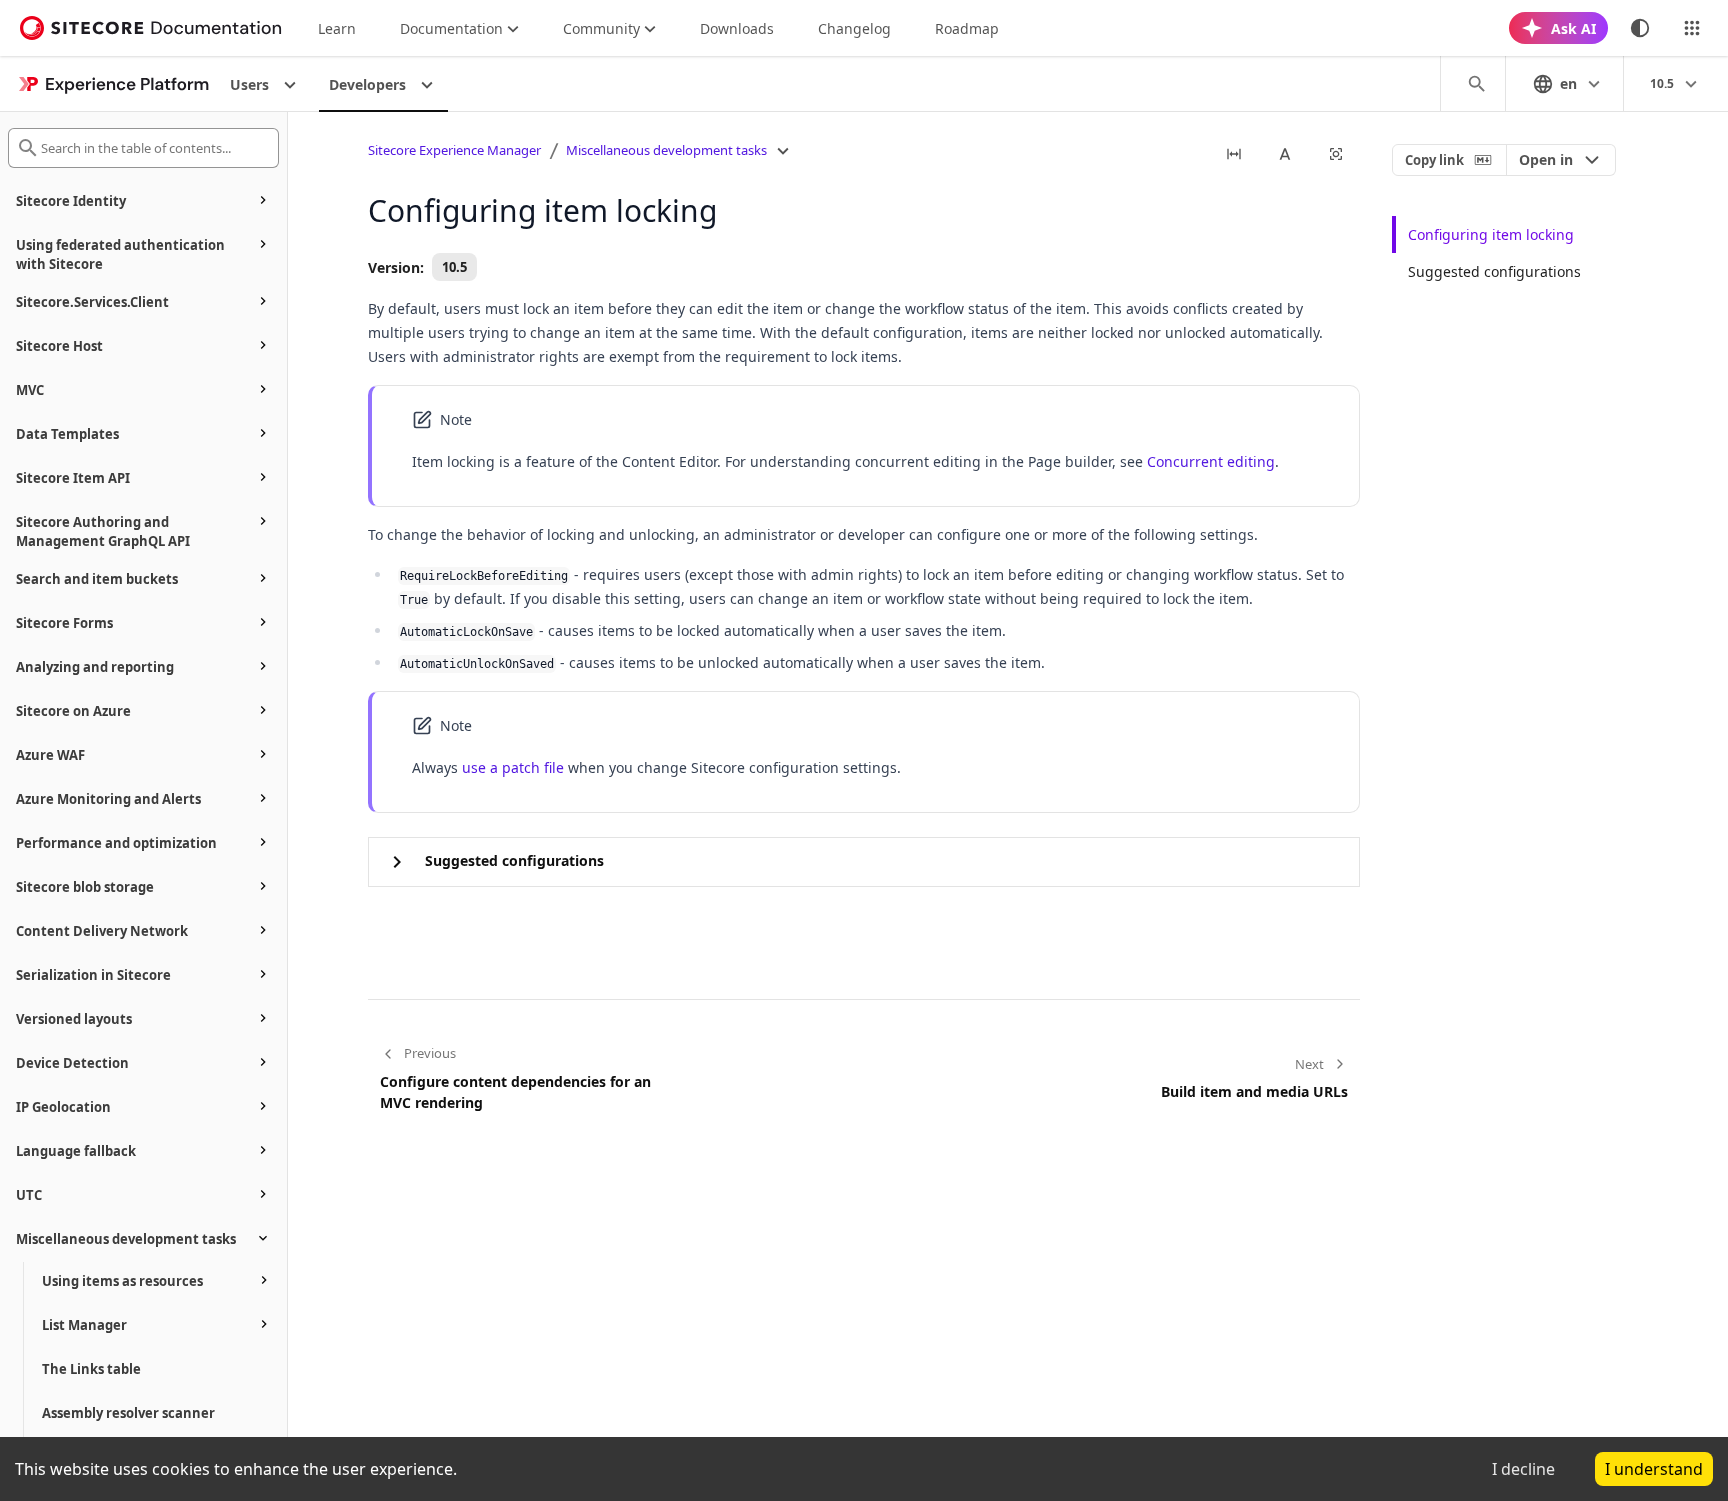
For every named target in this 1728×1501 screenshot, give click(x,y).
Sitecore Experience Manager (454, 150)
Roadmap (967, 28)
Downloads (737, 28)
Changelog (854, 28)
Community (601, 28)
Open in (1546, 159)
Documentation (451, 28)
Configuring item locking (1491, 234)
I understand (1654, 1469)
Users (249, 84)
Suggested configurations (1494, 271)
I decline (1523, 1469)
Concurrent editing (1211, 461)
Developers (367, 84)
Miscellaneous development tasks (666, 150)
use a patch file (513, 767)
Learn (337, 28)
